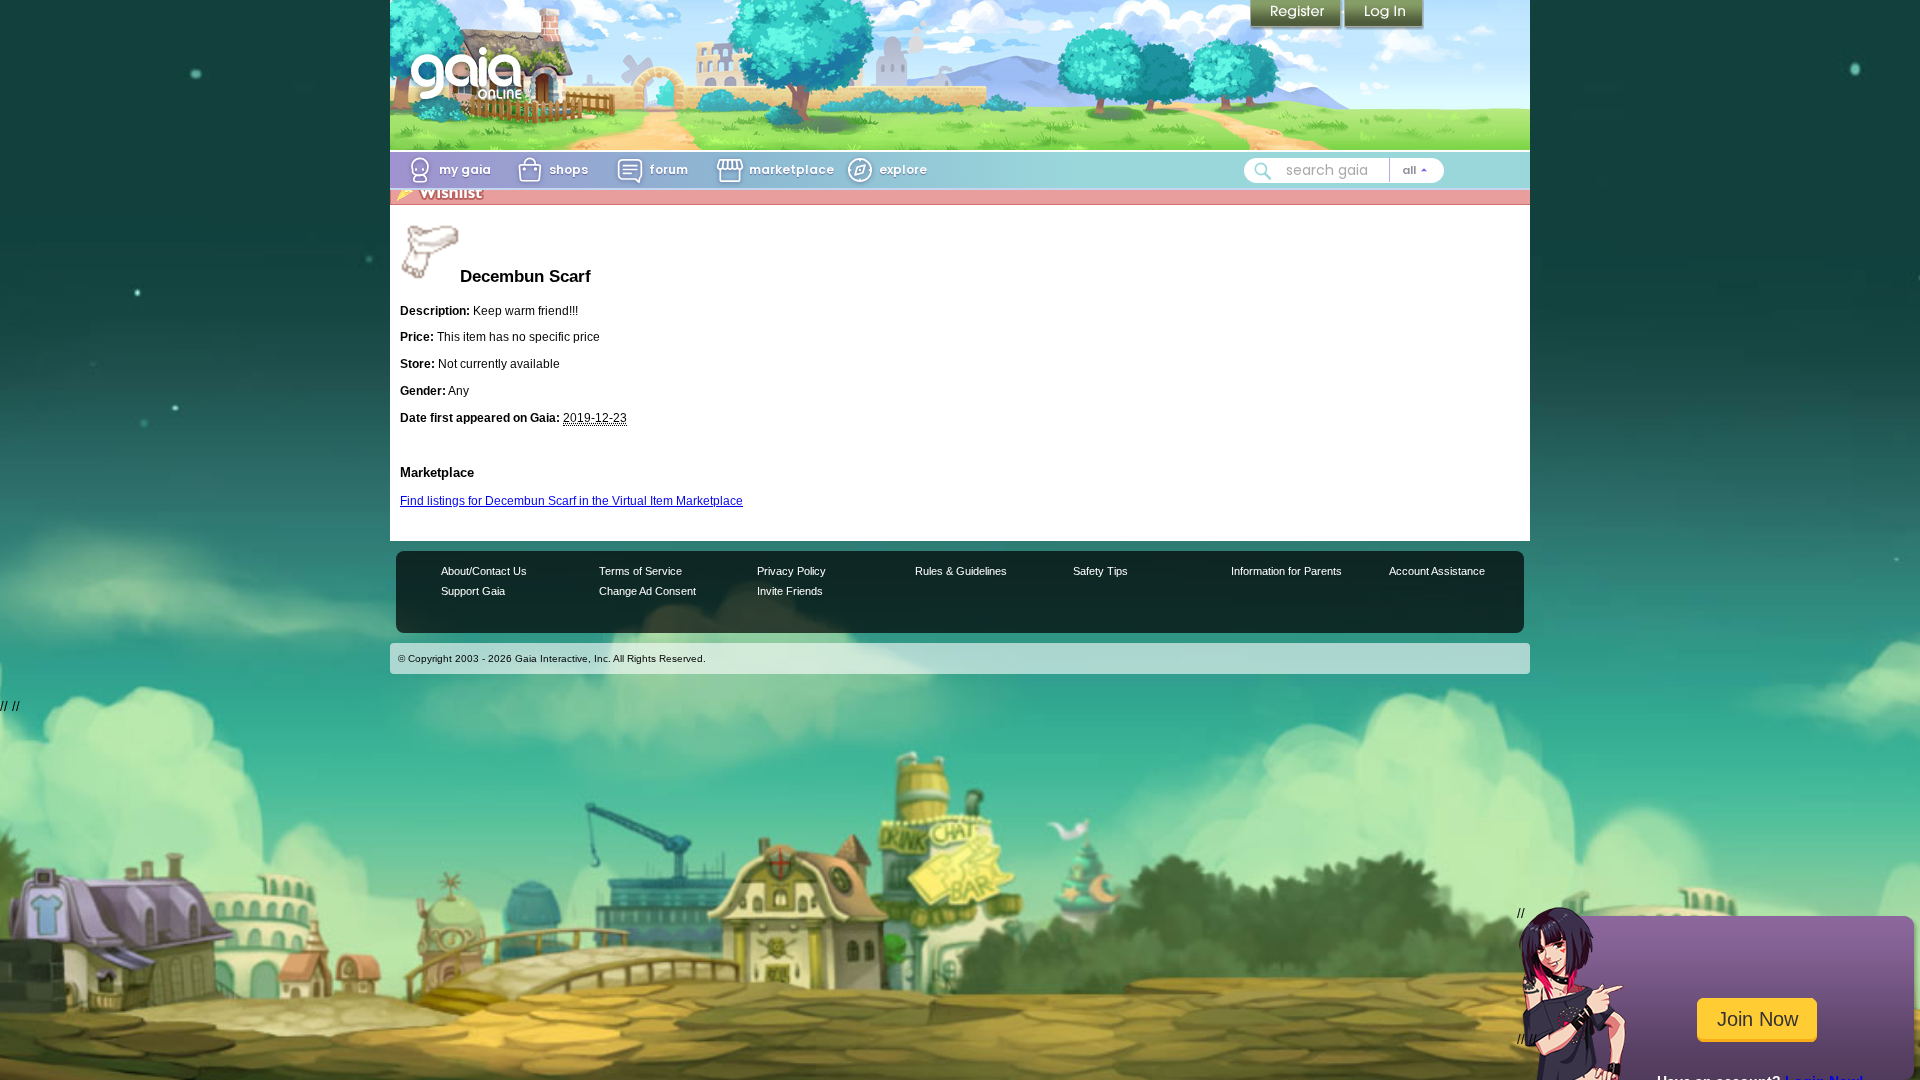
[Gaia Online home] (471, 73)
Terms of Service (640, 571)
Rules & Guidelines (961, 571)
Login (1384, 15)
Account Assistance (1437, 571)
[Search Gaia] (1263, 171)
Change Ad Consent (647, 591)
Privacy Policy (791, 571)
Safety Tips (1100, 571)
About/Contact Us (484, 571)
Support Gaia (473, 591)
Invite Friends (790, 591)
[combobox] (1344, 170)
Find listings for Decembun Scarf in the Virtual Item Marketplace (571, 501)
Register (1297, 15)
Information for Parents (1286, 571)
